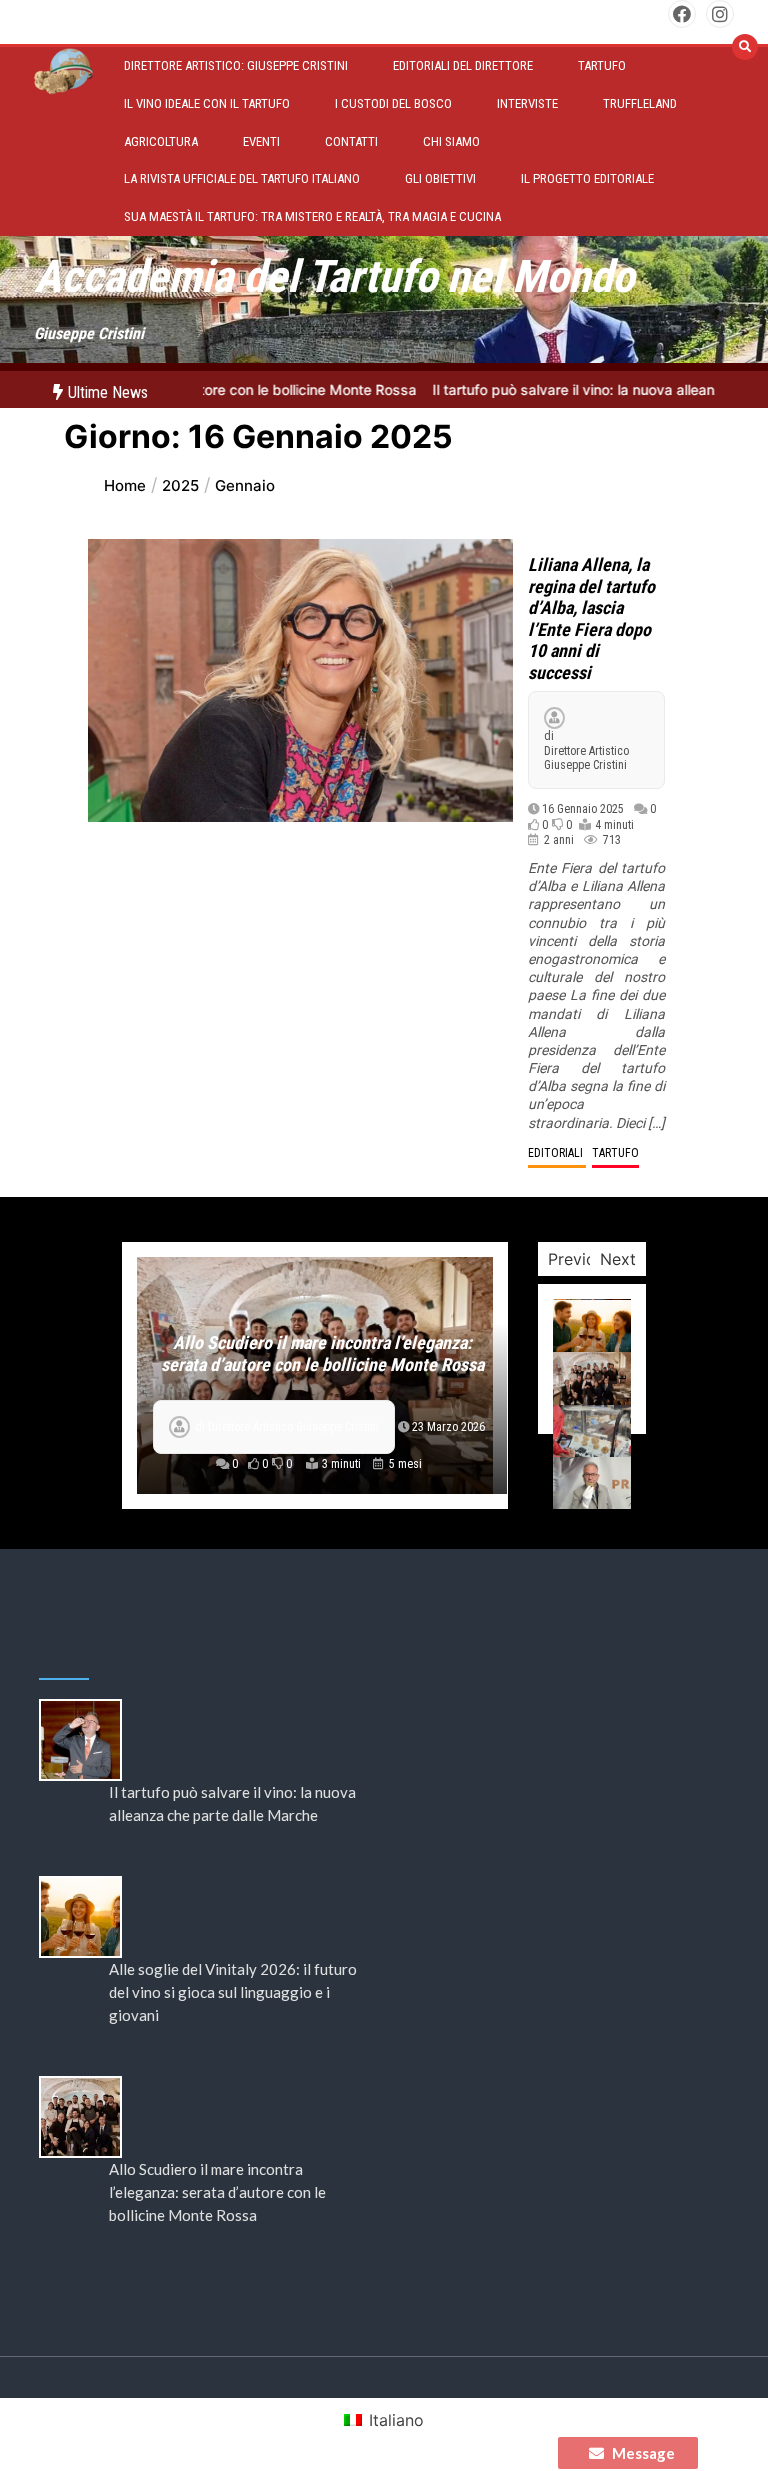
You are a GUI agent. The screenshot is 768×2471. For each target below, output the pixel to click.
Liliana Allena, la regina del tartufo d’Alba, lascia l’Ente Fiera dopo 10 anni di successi (591, 618)
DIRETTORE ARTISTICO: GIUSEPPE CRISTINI (236, 65)
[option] (315, 1375)
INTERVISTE (527, 103)
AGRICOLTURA (161, 141)
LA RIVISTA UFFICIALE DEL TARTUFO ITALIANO (242, 178)
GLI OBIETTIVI (440, 178)
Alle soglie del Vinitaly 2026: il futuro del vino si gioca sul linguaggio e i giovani (233, 1992)
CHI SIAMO (451, 141)
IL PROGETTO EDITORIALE (587, 178)
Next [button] (618, 1259)
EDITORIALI (557, 1153)
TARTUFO (602, 65)
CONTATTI (351, 141)
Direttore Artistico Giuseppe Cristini (586, 758)
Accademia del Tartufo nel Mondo (334, 276)
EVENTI (261, 141)
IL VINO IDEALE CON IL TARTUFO (207, 103)
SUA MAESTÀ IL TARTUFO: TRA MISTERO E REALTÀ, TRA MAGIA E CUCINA (312, 216)
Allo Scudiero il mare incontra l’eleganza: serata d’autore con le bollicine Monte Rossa (322, 1353)
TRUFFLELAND (640, 103)
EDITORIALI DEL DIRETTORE (463, 65)
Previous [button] (580, 1259)
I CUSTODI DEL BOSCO (393, 103)
